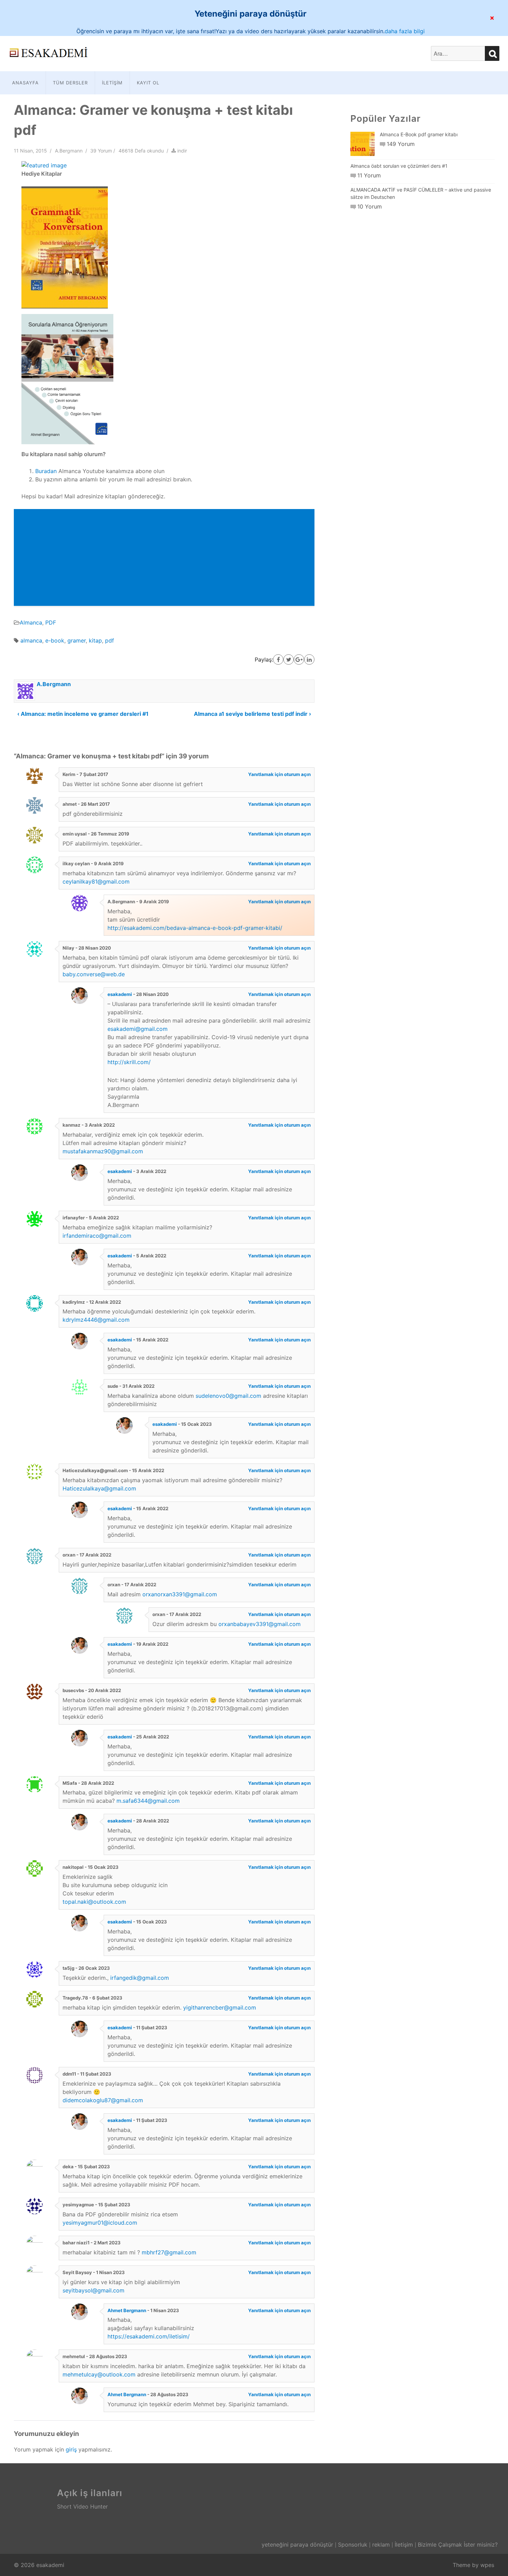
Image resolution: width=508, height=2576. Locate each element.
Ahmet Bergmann (127, 2310)
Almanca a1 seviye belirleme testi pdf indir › (252, 714)
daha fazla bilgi (405, 31)
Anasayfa (25, 83)
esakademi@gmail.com (138, 1029)
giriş (71, 2449)
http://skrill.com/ (129, 1062)
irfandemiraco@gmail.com (97, 1236)
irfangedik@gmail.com (140, 1978)
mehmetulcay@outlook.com (99, 2374)
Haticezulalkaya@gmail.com (99, 1488)
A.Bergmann (69, 151)
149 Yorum (401, 144)
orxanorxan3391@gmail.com (180, 1594)
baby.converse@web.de (94, 974)
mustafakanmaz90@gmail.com (103, 1151)
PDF (51, 622)
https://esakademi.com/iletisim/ (149, 2336)
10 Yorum (370, 206)
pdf (110, 640)
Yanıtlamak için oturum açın (279, 774)
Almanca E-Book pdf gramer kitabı (419, 134)
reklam (381, 2545)
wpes (487, 2565)
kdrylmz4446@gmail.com (96, 1320)
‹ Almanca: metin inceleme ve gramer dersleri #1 (83, 714)
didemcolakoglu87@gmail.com (103, 2100)
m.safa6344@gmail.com (148, 1801)
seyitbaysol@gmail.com (93, 2290)
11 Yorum (369, 175)
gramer (77, 640)
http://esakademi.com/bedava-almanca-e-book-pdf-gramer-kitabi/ (195, 928)
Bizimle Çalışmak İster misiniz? (458, 2545)
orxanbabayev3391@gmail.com (260, 1624)
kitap (95, 640)
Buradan (46, 471)
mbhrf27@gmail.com (169, 2252)
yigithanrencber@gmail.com (220, 2007)
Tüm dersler (70, 83)
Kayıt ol (148, 83)
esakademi (120, 994)
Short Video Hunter (82, 2506)
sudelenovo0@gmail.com (228, 1396)
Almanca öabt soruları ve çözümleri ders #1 (399, 166)
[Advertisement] (164, 557)
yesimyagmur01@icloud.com (100, 2223)
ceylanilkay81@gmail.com (96, 881)
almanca (31, 640)
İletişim (112, 83)
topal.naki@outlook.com (94, 1902)
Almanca (31, 622)
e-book (55, 640)
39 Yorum (101, 151)
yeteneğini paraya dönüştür (297, 2545)
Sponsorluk (353, 2545)
